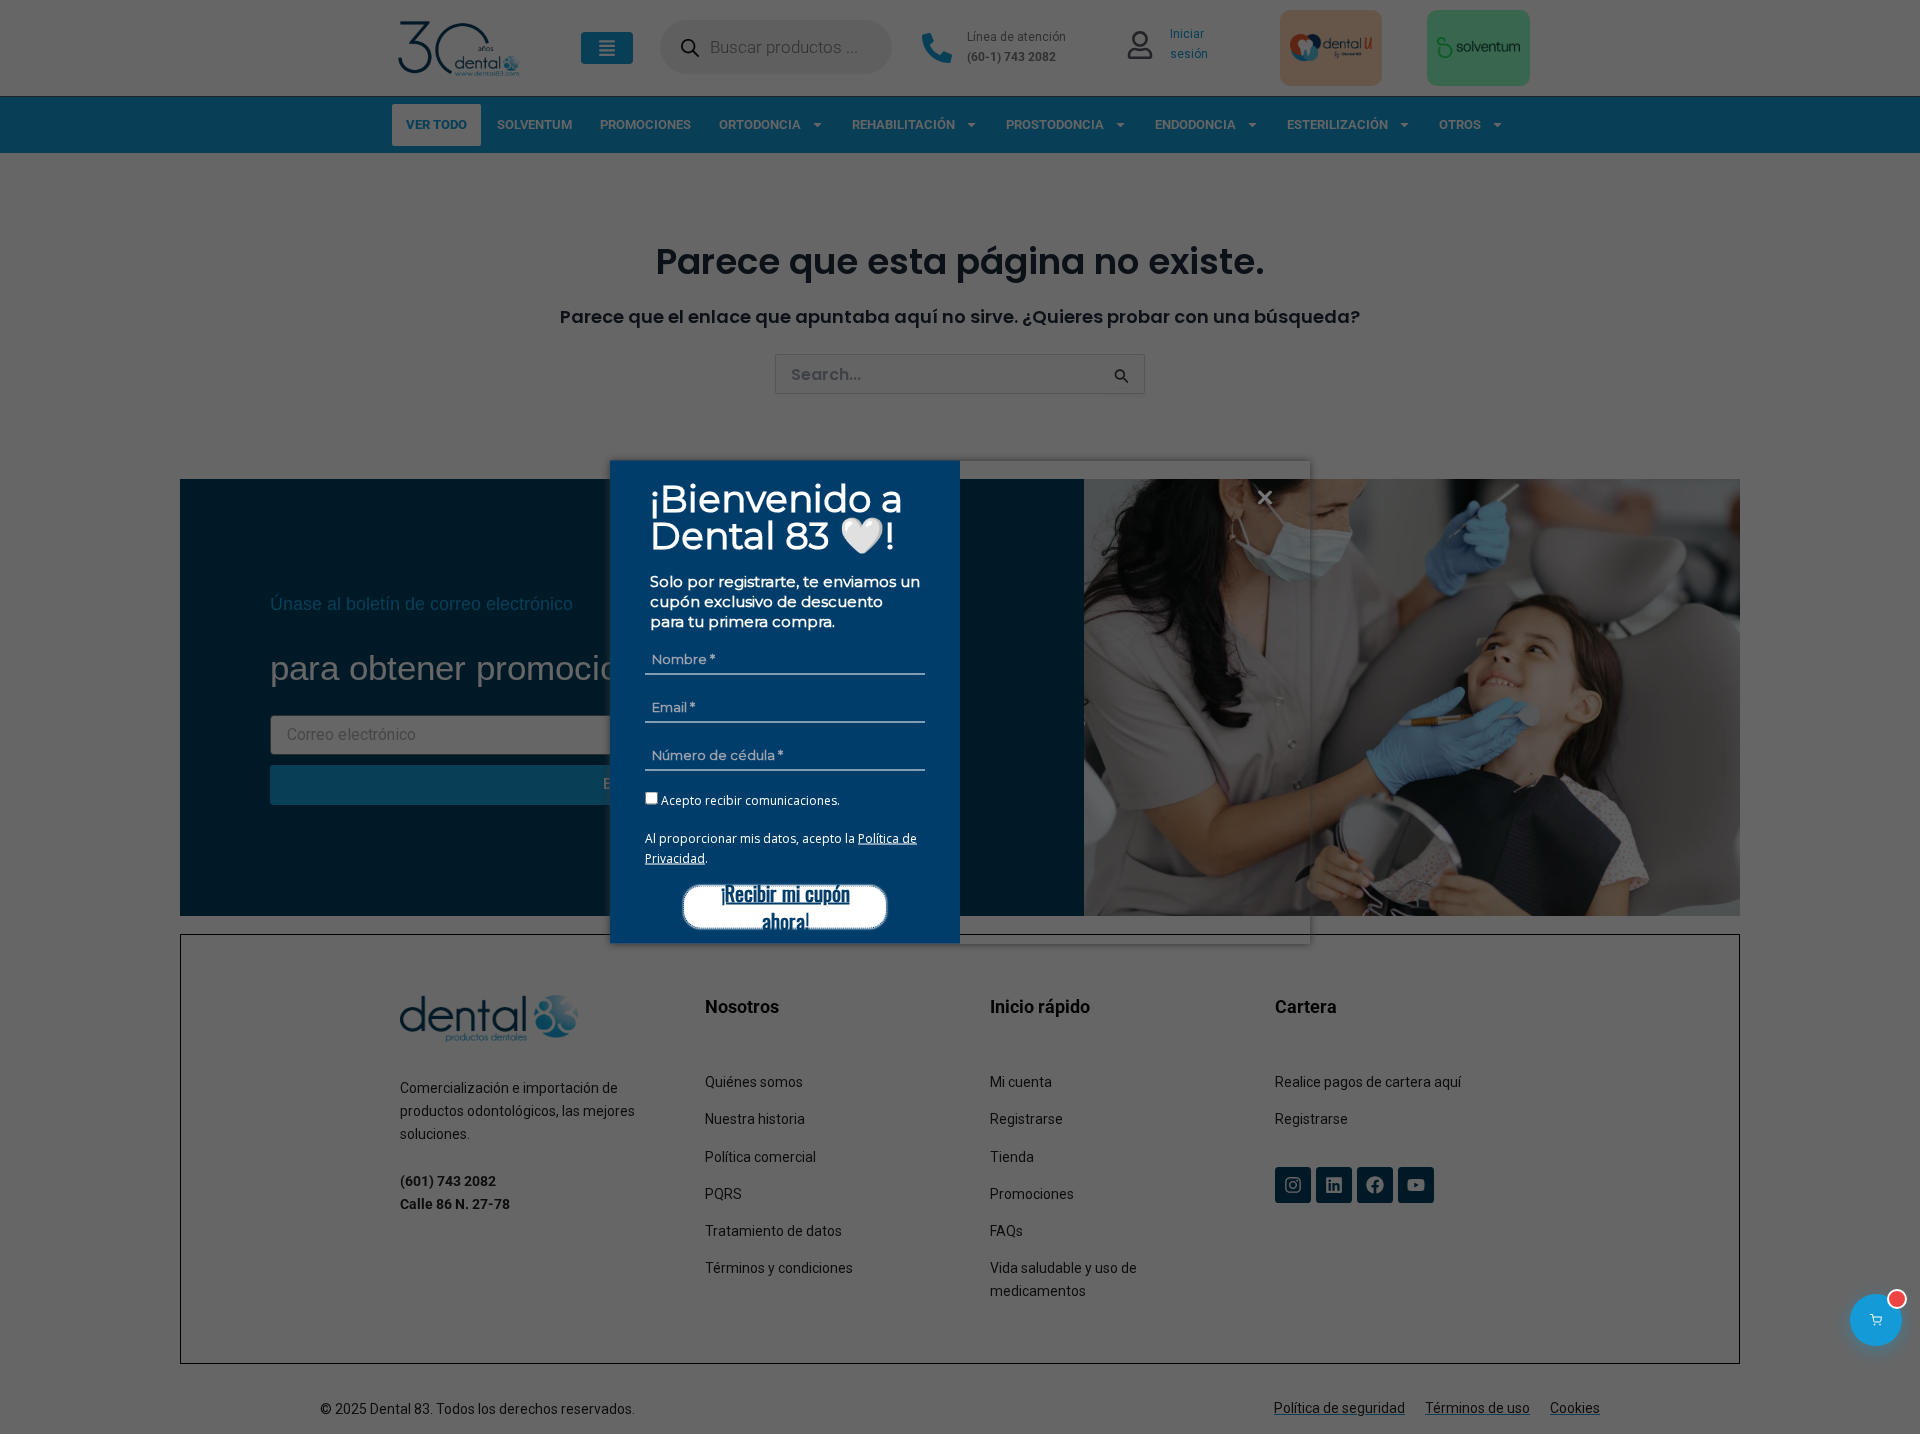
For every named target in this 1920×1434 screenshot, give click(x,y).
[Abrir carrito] (1876, 1320)
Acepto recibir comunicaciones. (749, 799)
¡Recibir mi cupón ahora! (785, 906)
